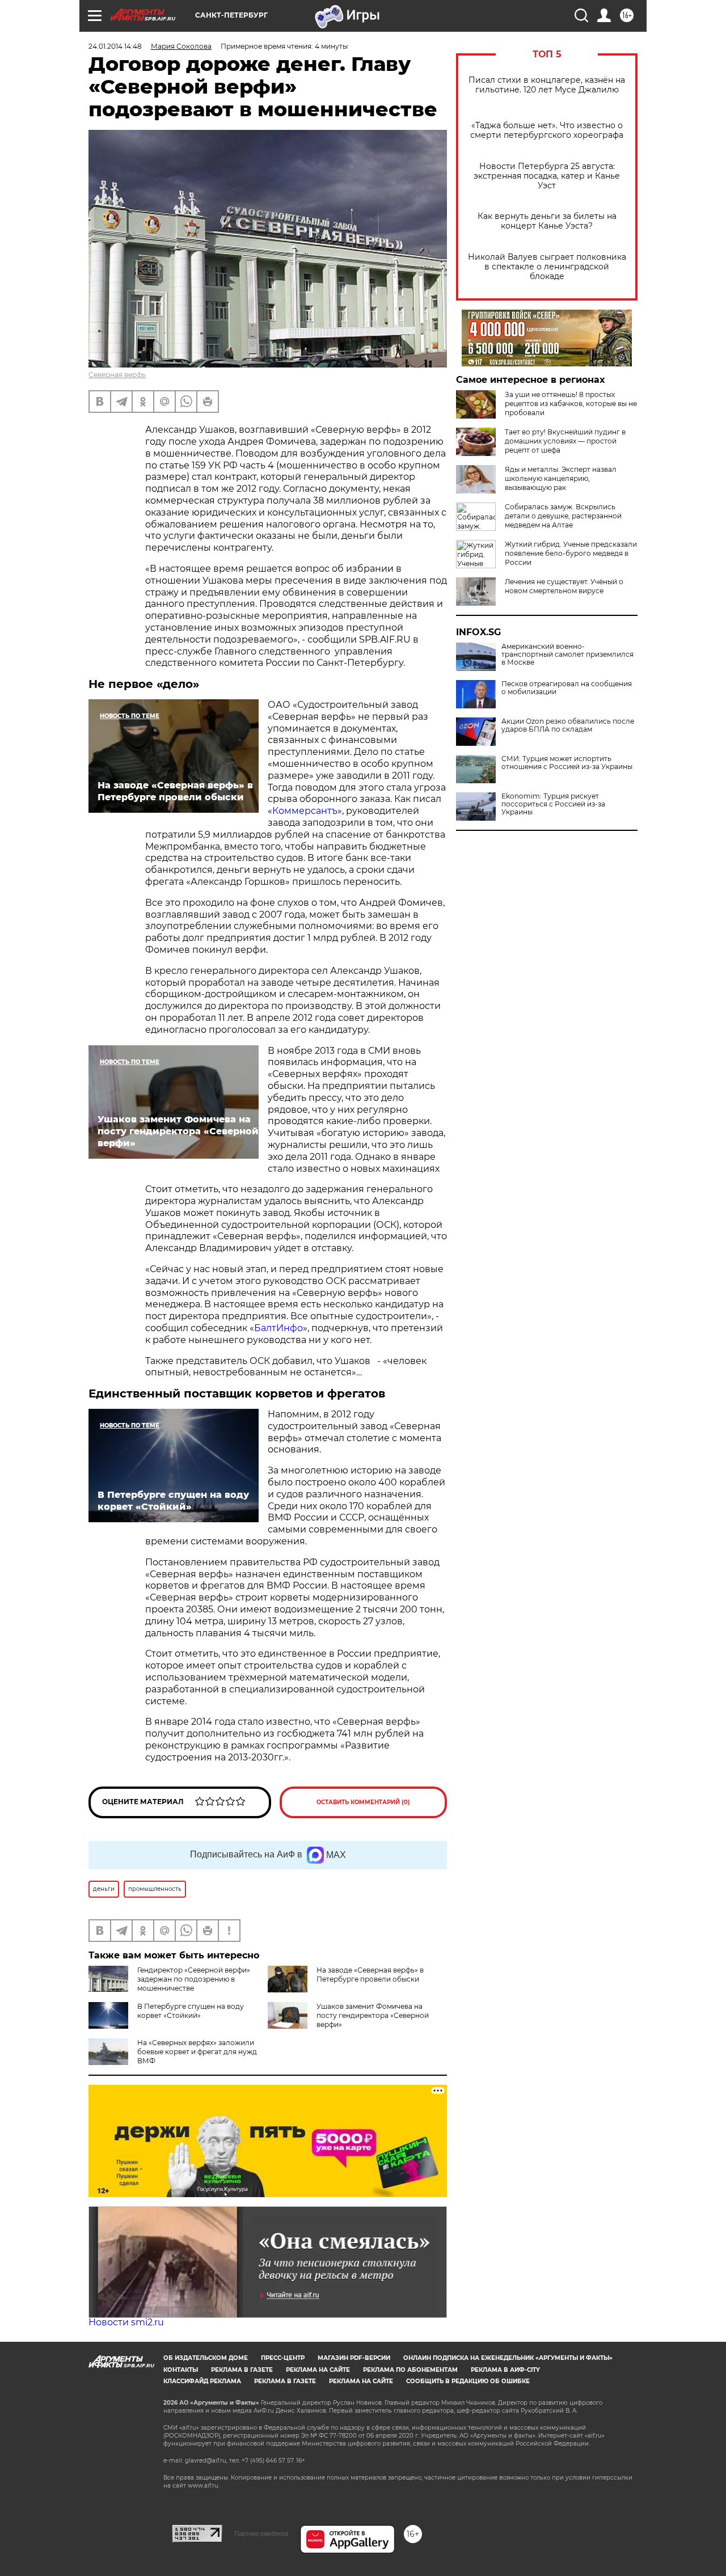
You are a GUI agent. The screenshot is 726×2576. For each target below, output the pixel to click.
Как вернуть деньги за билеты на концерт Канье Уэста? (547, 221)
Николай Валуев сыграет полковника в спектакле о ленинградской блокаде (547, 267)
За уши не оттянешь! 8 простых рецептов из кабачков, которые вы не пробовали (571, 404)
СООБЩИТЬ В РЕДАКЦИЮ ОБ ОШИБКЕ (468, 2381)
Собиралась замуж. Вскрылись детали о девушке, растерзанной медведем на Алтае (563, 516)
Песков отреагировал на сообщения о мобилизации (567, 688)
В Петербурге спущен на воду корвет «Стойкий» (191, 2011)
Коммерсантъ (305, 811)
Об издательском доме (206, 2358)
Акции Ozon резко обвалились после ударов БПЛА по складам (568, 725)
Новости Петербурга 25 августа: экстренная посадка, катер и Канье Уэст (547, 176)
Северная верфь (117, 375)
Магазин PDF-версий (354, 2358)
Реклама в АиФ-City (505, 2370)
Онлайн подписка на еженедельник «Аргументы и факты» (508, 2358)
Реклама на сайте (318, 2370)
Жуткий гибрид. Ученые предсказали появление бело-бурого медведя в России (571, 553)
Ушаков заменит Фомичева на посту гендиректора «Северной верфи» (373, 2015)
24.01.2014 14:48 (115, 46)
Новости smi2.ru (126, 2322)
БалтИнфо (278, 1328)
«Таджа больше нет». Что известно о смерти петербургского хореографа (547, 130)
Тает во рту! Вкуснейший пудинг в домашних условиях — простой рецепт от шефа (565, 441)
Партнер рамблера (261, 2533)
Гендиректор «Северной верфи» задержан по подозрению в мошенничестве (194, 1979)
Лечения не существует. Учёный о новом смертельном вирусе (564, 586)
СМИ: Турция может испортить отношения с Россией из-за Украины (567, 763)
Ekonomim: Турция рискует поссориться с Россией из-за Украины (553, 804)
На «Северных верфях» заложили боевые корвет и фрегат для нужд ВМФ (197, 2052)
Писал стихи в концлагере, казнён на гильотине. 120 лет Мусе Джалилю (547, 85)
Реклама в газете (242, 2370)
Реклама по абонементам (410, 2370)
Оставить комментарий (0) (363, 1802)
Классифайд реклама (202, 2381)
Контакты (181, 2370)
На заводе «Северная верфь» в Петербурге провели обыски (370, 1975)
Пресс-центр (283, 2358)
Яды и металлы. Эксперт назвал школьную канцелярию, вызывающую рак (561, 478)
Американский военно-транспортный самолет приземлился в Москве (567, 654)
